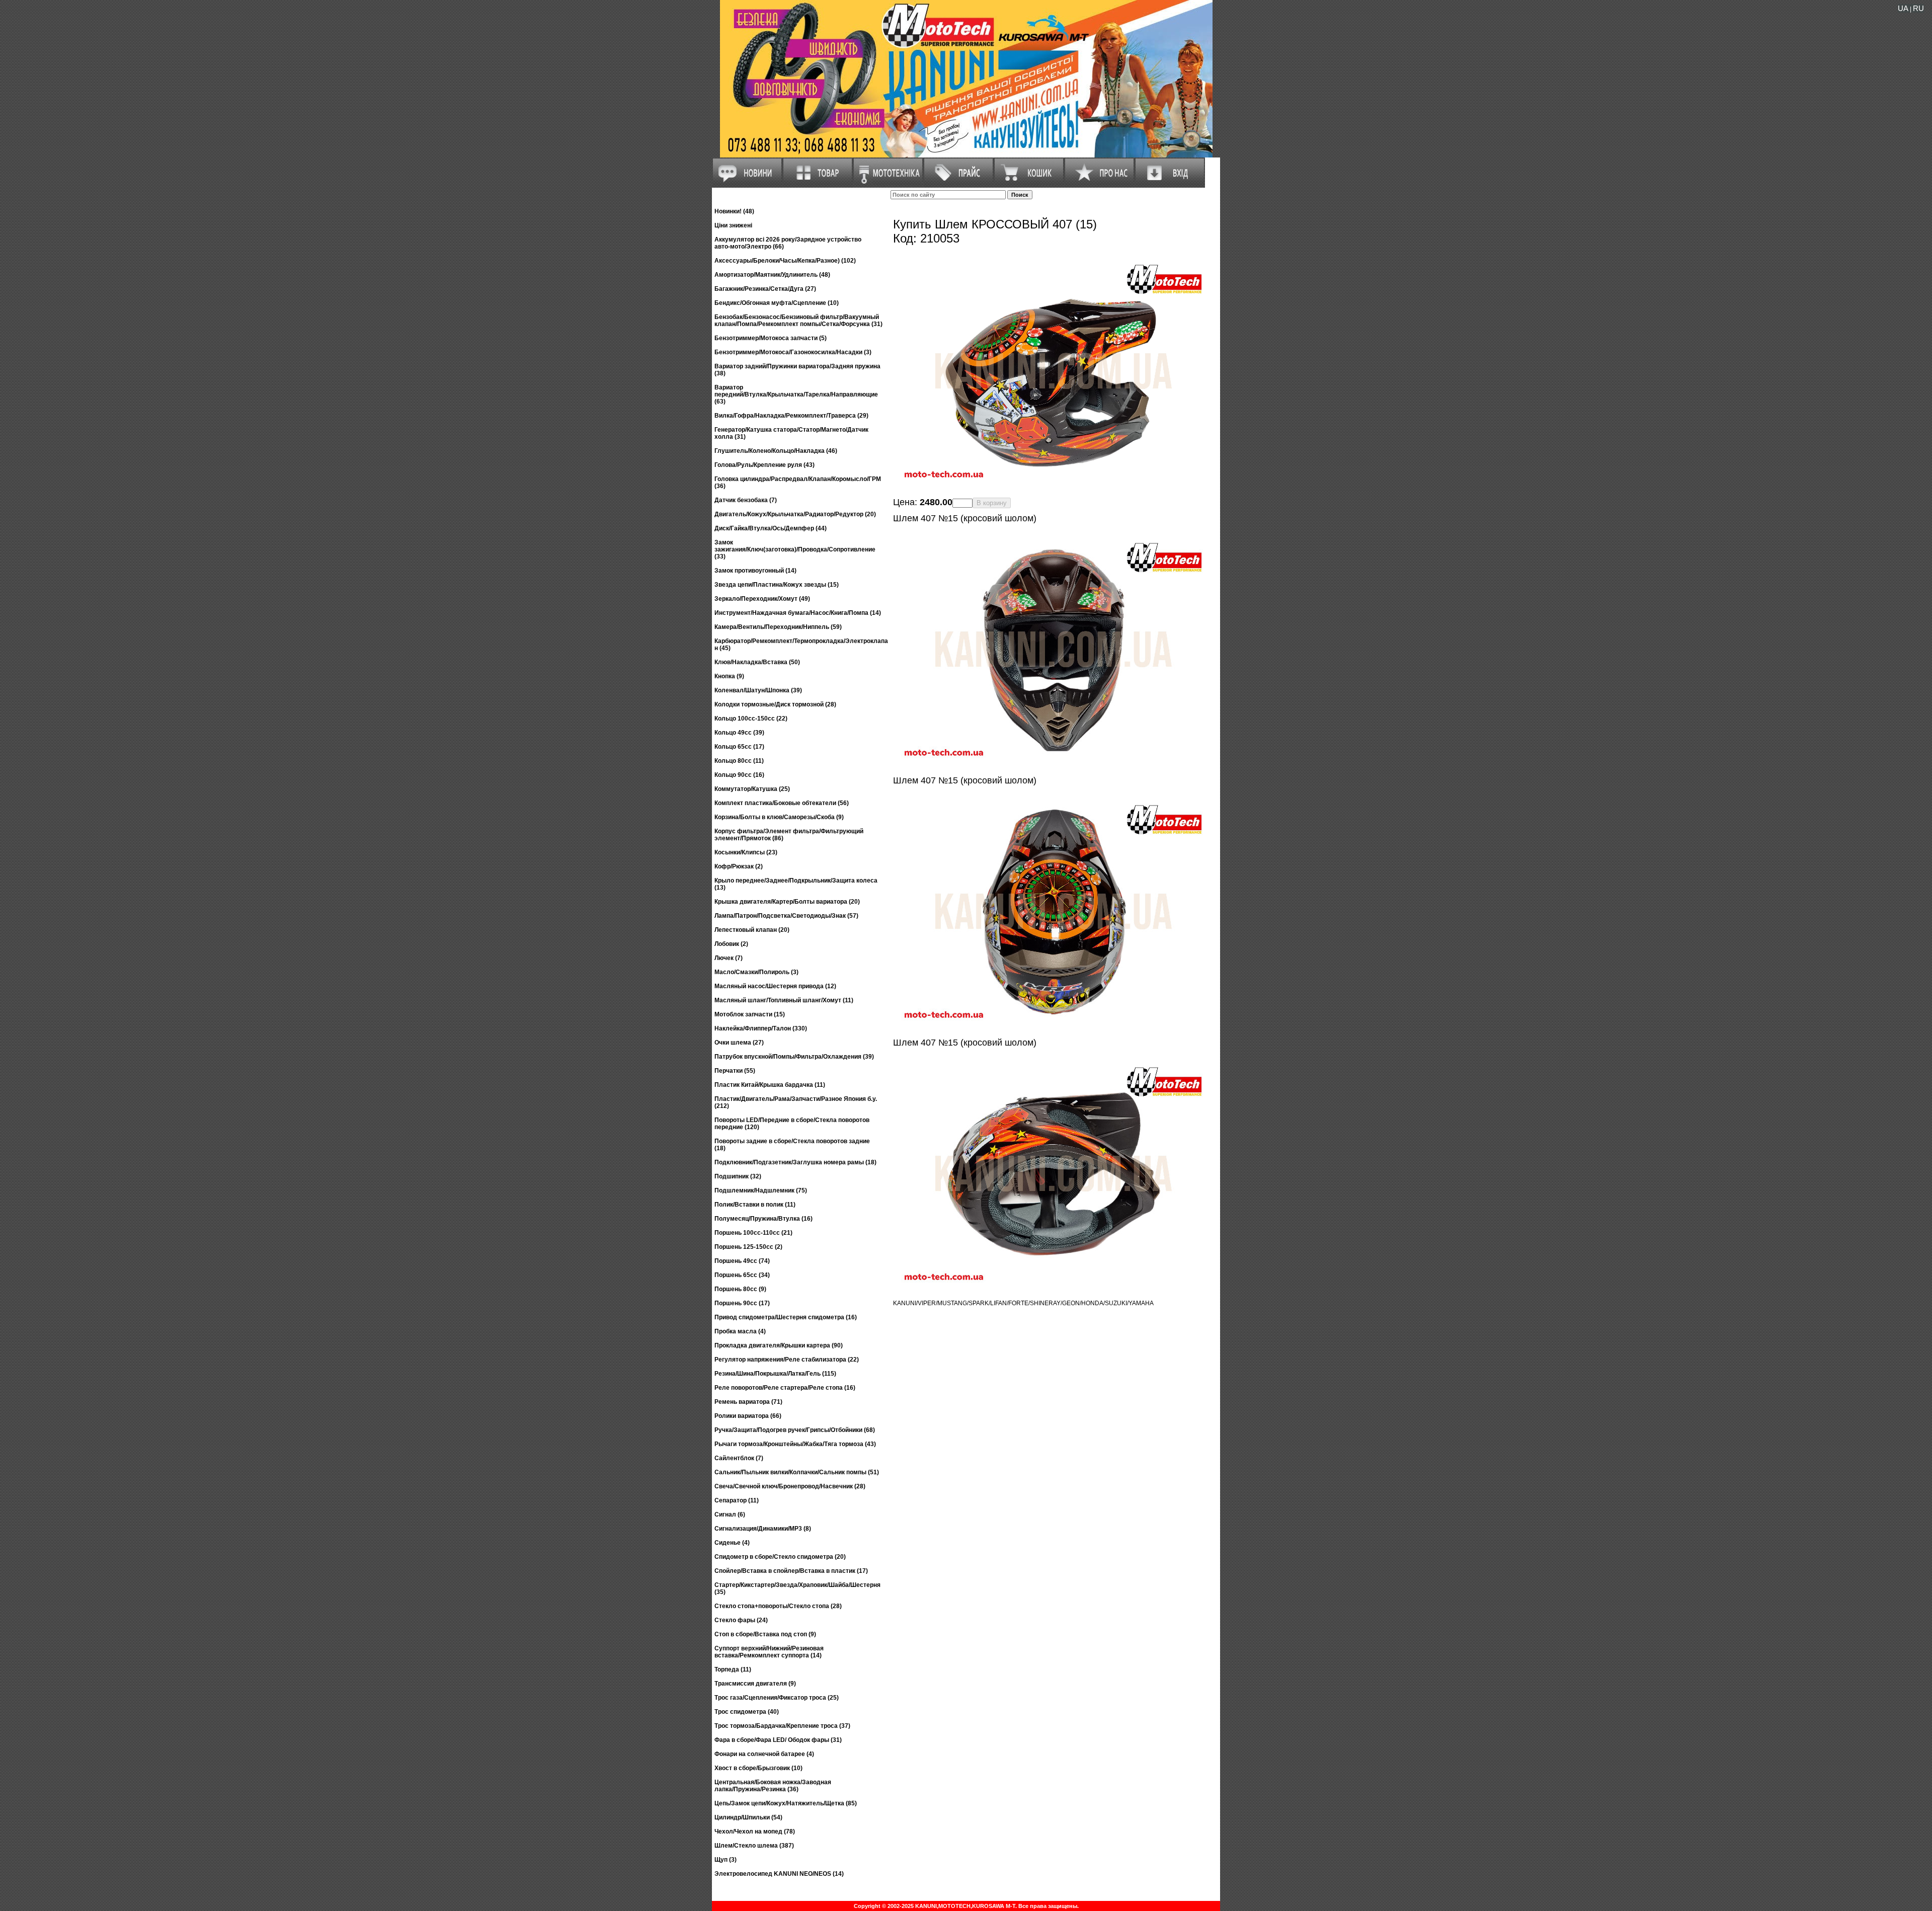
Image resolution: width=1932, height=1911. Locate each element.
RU (1918, 8)
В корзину (992, 503)
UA (1903, 8)
